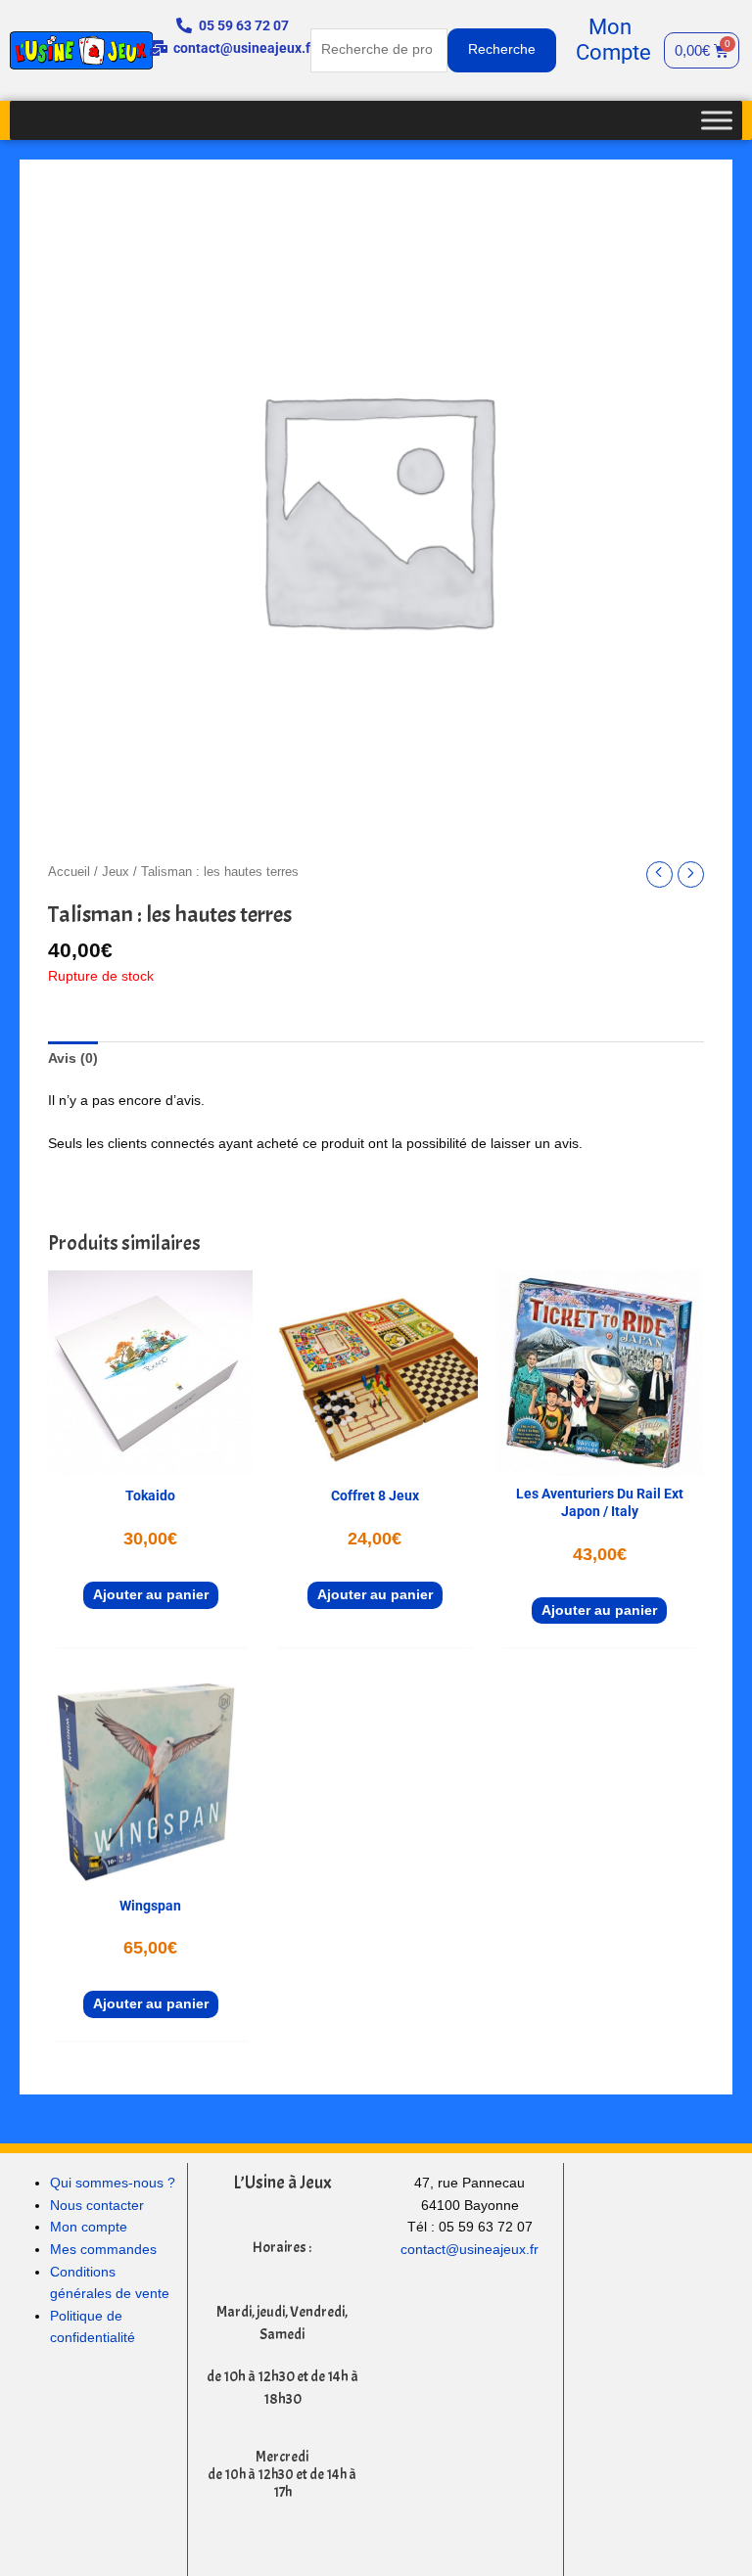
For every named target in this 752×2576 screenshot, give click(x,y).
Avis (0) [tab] (73, 1058)
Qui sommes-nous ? (113, 2183)
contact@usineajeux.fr (470, 2250)
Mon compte (89, 2227)
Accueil (69, 872)
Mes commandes (103, 2250)
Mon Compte (613, 40)
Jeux (116, 872)
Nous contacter (97, 2206)
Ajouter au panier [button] (151, 1595)
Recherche (502, 49)
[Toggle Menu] (717, 120)
